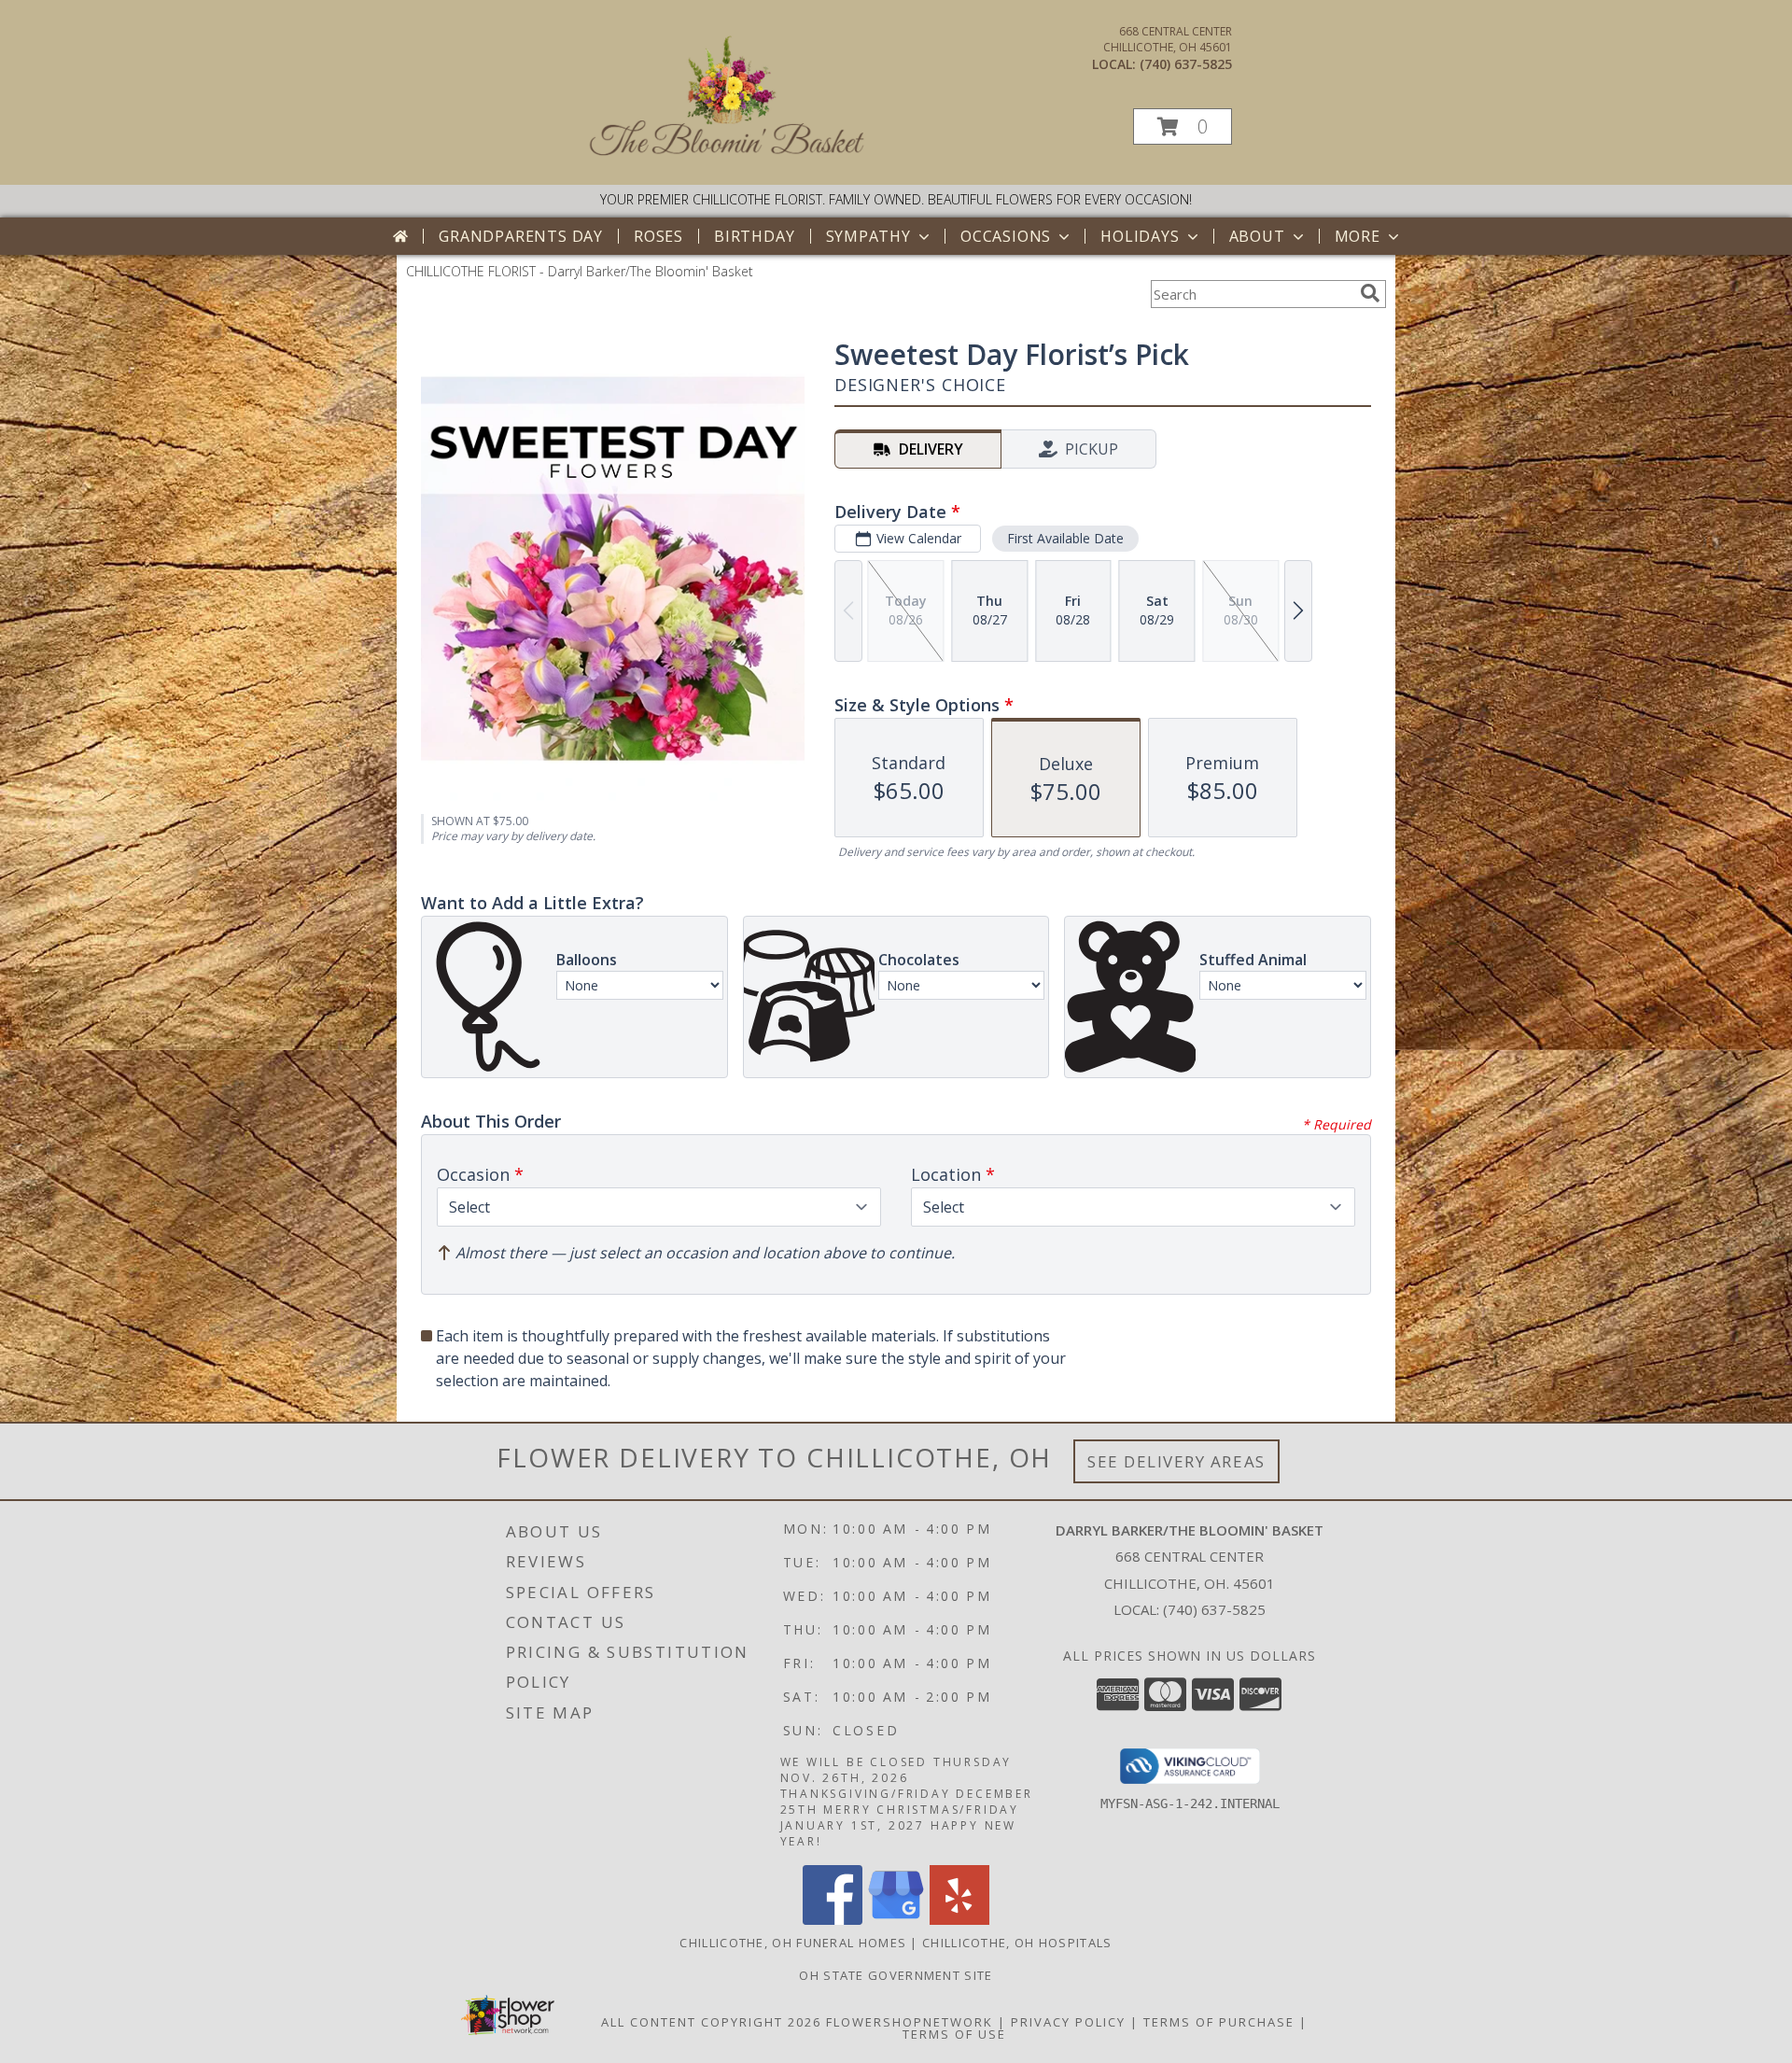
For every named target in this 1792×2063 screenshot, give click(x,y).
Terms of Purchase (1219, 2022)
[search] (1370, 293)
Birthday (754, 236)
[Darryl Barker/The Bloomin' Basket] (728, 158)
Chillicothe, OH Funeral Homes (793, 1943)
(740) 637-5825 (1186, 64)
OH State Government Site (896, 1975)
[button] (1183, 126)
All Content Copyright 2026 (711, 2022)
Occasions (1006, 236)
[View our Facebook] (833, 1920)
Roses (658, 236)
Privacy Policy (1068, 2022)
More (1358, 236)
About (1257, 236)
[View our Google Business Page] (896, 1920)
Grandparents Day (521, 236)
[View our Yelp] (959, 1920)
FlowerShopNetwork (910, 2022)
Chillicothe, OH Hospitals (1017, 1943)
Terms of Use (954, 2034)
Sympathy (868, 236)
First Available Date (1065, 538)
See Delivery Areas (1176, 1461)
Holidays (1140, 236)
